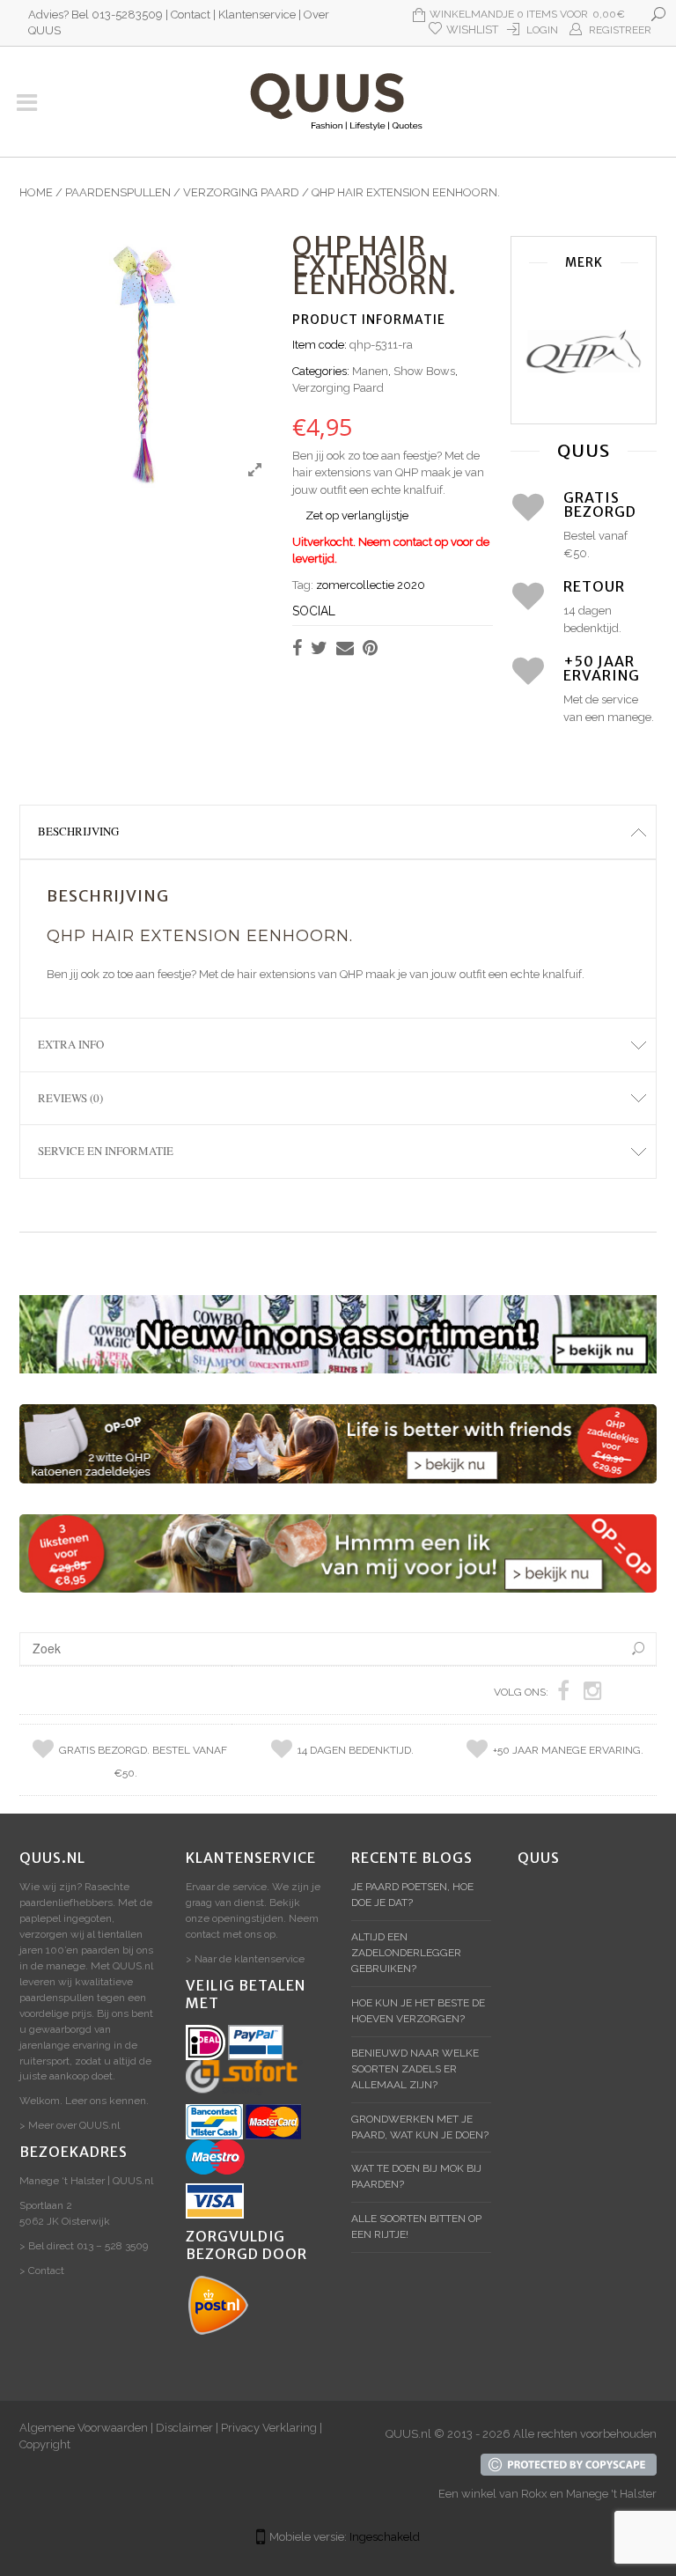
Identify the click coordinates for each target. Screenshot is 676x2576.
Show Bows (424, 371)
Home (36, 192)
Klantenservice (257, 15)
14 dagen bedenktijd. (356, 1750)
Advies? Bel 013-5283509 (96, 15)
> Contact (42, 2271)
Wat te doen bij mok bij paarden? (416, 2176)
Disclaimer (184, 2428)
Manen (370, 371)
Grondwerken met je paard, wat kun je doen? (420, 2127)
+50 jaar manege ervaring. (568, 1750)
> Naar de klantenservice (245, 1959)
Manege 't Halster (611, 2494)
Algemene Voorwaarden (84, 2428)
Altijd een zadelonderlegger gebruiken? (406, 1953)
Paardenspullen (118, 192)
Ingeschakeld (385, 2537)
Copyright (45, 2444)
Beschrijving (78, 831)
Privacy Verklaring (269, 2428)
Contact (191, 15)
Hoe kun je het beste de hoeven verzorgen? (418, 2011)
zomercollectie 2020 (371, 585)
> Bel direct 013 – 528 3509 (84, 2246)
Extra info (71, 1044)
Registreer (620, 30)
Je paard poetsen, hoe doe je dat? (412, 1895)
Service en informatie (106, 1151)
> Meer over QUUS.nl (70, 2125)
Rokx (534, 2494)
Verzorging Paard (241, 192)
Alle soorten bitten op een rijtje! (416, 2226)
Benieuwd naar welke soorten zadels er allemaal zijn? (415, 2069)
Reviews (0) (70, 1098)
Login (542, 30)
